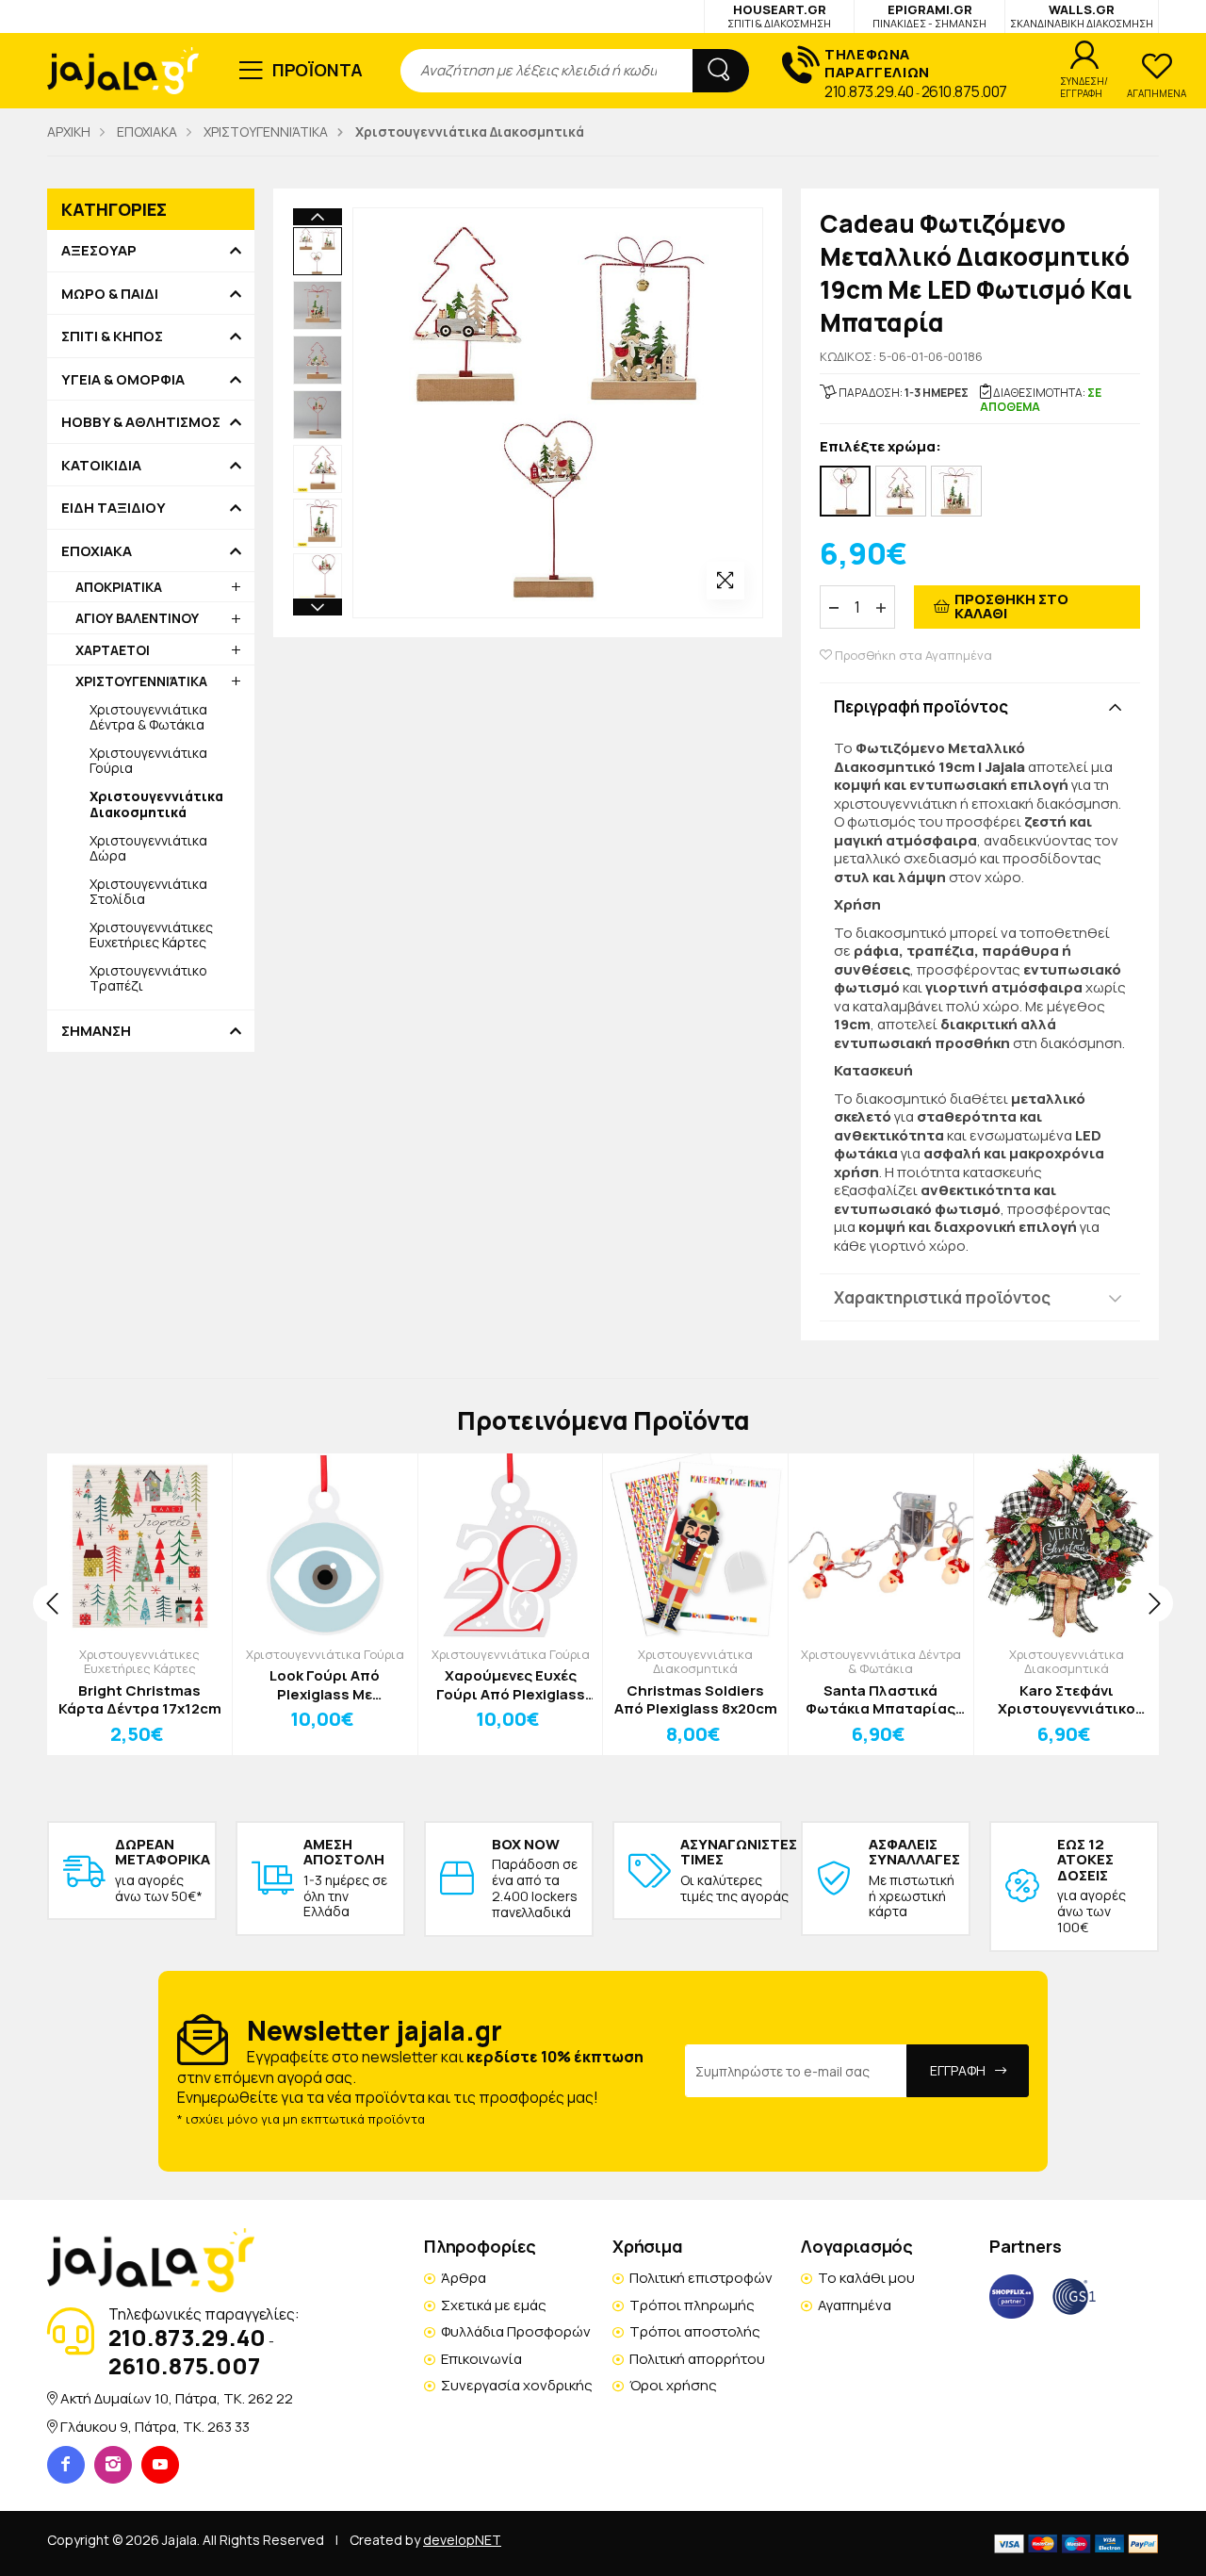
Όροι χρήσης (673, 2385)
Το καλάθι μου (866, 2278)
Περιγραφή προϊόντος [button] (921, 706)
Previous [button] (318, 217)
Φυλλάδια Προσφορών (516, 2331)
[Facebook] (66, 2465)
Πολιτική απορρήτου (697, 2359)
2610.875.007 (964, 91)
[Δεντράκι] (901, 491)
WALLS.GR (1082, 16)
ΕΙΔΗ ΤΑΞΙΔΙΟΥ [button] (114, 508)
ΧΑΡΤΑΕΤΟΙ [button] (113, 650)
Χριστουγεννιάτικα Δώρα (148, 848)
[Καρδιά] (845, 491)
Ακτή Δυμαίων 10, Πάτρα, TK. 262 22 (177, 2398)
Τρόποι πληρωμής (692, 2305)
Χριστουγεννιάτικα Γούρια (148, 760)
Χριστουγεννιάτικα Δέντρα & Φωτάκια (148, 717)
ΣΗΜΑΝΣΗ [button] (96, 1031)
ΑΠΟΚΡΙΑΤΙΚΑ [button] (119, 587)
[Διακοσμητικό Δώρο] (956, 491)
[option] (318, 252)
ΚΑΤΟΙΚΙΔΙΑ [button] (101, 466)
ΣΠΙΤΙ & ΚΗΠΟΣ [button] (112, 336)
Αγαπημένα (855, 2305)
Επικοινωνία (481, 2359)
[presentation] (52, 1603)
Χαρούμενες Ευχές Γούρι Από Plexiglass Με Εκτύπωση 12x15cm (511, 1685)
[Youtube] (160, 2465)
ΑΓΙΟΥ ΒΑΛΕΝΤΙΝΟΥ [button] (137, 618)
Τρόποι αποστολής (695, 2331)
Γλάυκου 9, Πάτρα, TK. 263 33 (155, 2427)
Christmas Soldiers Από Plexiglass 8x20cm (696, 1700)
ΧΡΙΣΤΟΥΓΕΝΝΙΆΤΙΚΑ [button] (141, 681)
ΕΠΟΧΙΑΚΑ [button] (97, 551)
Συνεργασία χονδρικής (517, 2385)
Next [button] (318, 607)
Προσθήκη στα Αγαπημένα (912, 656)
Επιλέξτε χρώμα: (880, 447)
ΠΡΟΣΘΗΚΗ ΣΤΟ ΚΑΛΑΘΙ (1011, 606)
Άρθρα (464, 2278)
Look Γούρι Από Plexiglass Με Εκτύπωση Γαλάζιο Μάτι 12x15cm (325, 1685)
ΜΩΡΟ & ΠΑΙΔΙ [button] (110, 294)
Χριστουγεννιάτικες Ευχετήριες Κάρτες (151, 935)
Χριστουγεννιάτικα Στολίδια (148, 891)
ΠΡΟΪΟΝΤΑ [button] (318, 70)
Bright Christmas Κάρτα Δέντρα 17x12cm (140, 1700)
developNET (462, 2540)
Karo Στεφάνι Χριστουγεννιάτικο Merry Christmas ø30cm (1067, 1700)
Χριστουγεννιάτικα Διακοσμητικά (695, 1662)
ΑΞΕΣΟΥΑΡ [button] (99, 251)
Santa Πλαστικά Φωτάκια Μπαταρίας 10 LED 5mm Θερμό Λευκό (880, 1700)
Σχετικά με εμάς (494, 2305)
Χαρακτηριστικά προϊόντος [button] (942, 1297)
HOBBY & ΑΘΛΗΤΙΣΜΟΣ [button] (141, 422)
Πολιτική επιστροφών (701, 2278)
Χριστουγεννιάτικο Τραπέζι (148, 978)
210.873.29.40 (869, 91)
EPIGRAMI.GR (929, 16)
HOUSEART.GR (779, 16)
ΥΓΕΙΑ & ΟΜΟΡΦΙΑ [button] (123, 380)
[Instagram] (113, 2465)
